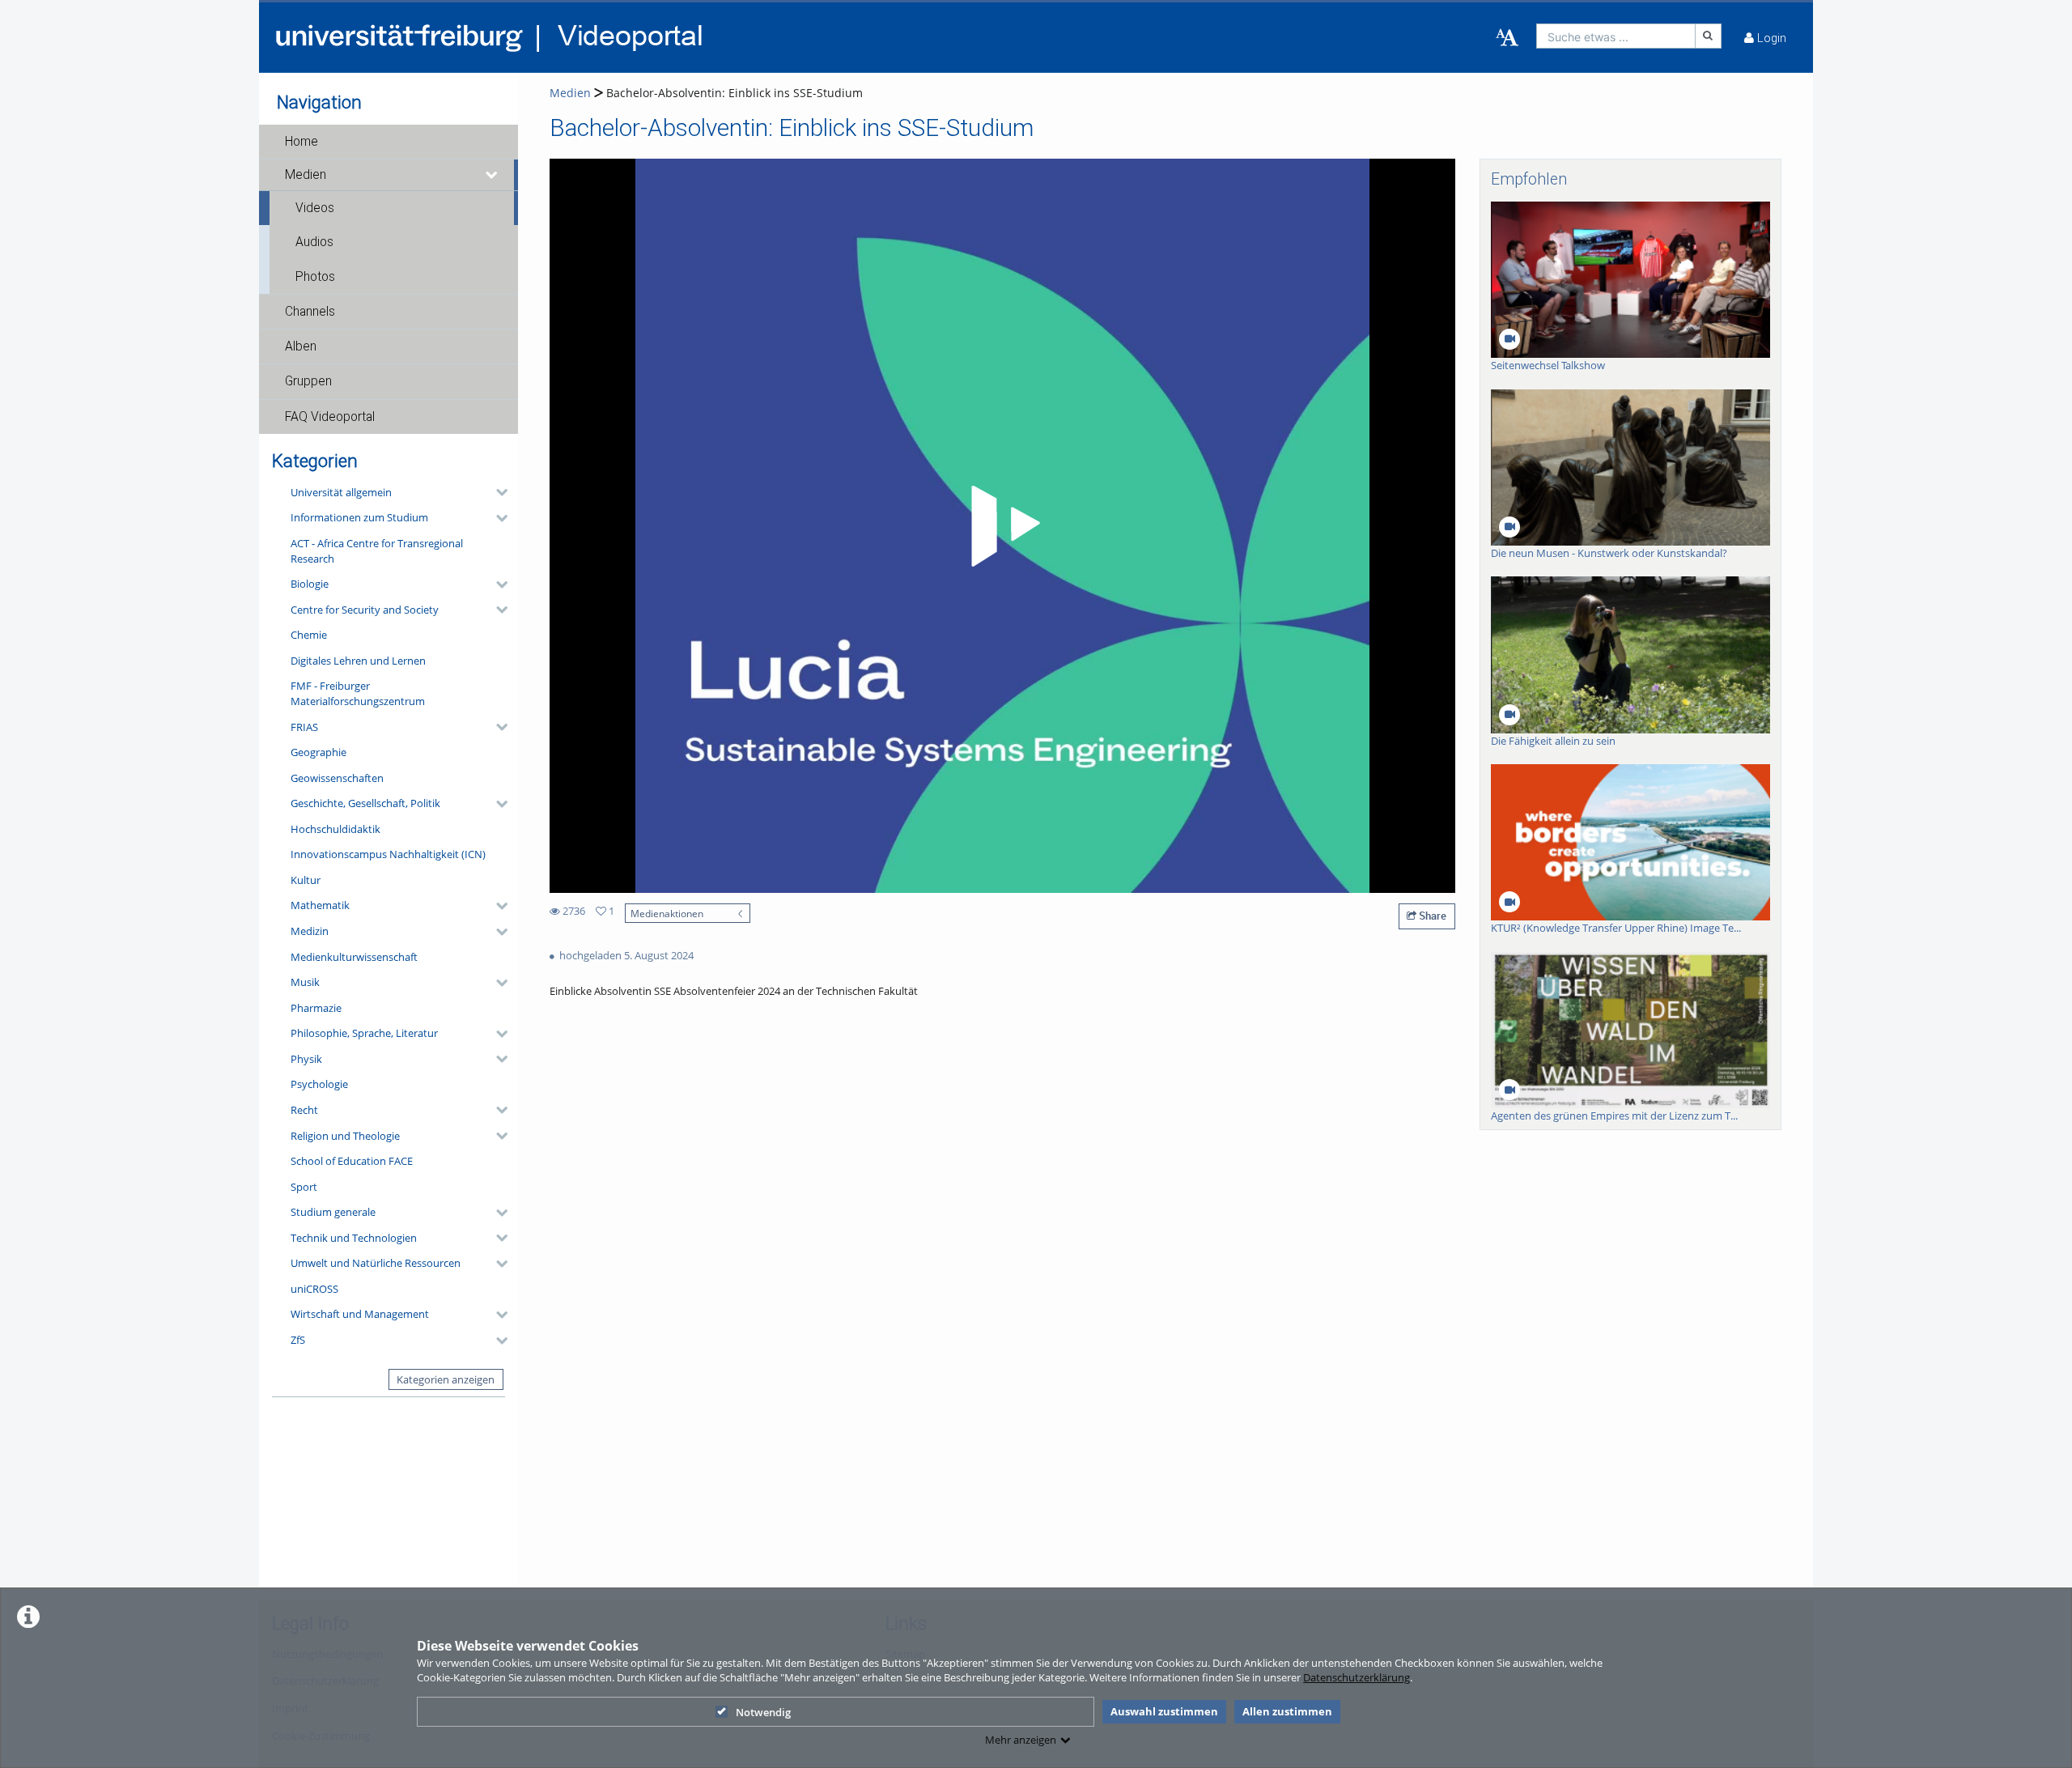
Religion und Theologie (345, 1136)
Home (301, 142)
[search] (1616, 36)
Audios (314, 242)
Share (1431, 916)
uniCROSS (314, 1289)
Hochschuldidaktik (335, 829)
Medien (306, 175)
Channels (310, 312)
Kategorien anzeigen (446, 1379)
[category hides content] (497, 492)
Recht (304, 1110)
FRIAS (304, 727)
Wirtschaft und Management (360, 1314)
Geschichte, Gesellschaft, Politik (365, 803)
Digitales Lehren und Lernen (358, 661)
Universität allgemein (341, 492)
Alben (301, 346)
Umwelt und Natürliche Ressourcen (376, 1263)
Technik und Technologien (354, 1238)
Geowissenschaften (337, 778)
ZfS (298, 1340)
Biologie (310, 584)
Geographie (318, 752)
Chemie (309, 635)
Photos (315, 277)
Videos (315, 208)
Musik (305, 982)
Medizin (310, 931)
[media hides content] (492, 175)
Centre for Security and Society (365, 610)
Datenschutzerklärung (1357, 1677)
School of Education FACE (352, 1161)
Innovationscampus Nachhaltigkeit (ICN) (388, 854)
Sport (304, 1187)
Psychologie (319, 1084)
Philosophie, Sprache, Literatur (364, 1033)
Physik (306, 1059)
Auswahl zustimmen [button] (1164, 1711)
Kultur (306, 880)
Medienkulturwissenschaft (354, 957)
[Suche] (1709, 36)
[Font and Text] (1507, 38)
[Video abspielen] (1003, 526)
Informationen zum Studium (359, 517)
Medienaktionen (667, 913)
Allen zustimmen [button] (1287, 1711)
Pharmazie (316, 1008)
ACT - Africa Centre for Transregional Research (377, 551)
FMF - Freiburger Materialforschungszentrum (358, 693)
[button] (388, 142)
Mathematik (320, 905)
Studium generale (333, 1212)
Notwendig (763, 1712)
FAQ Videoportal (330, 417)
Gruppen (308, 381)
